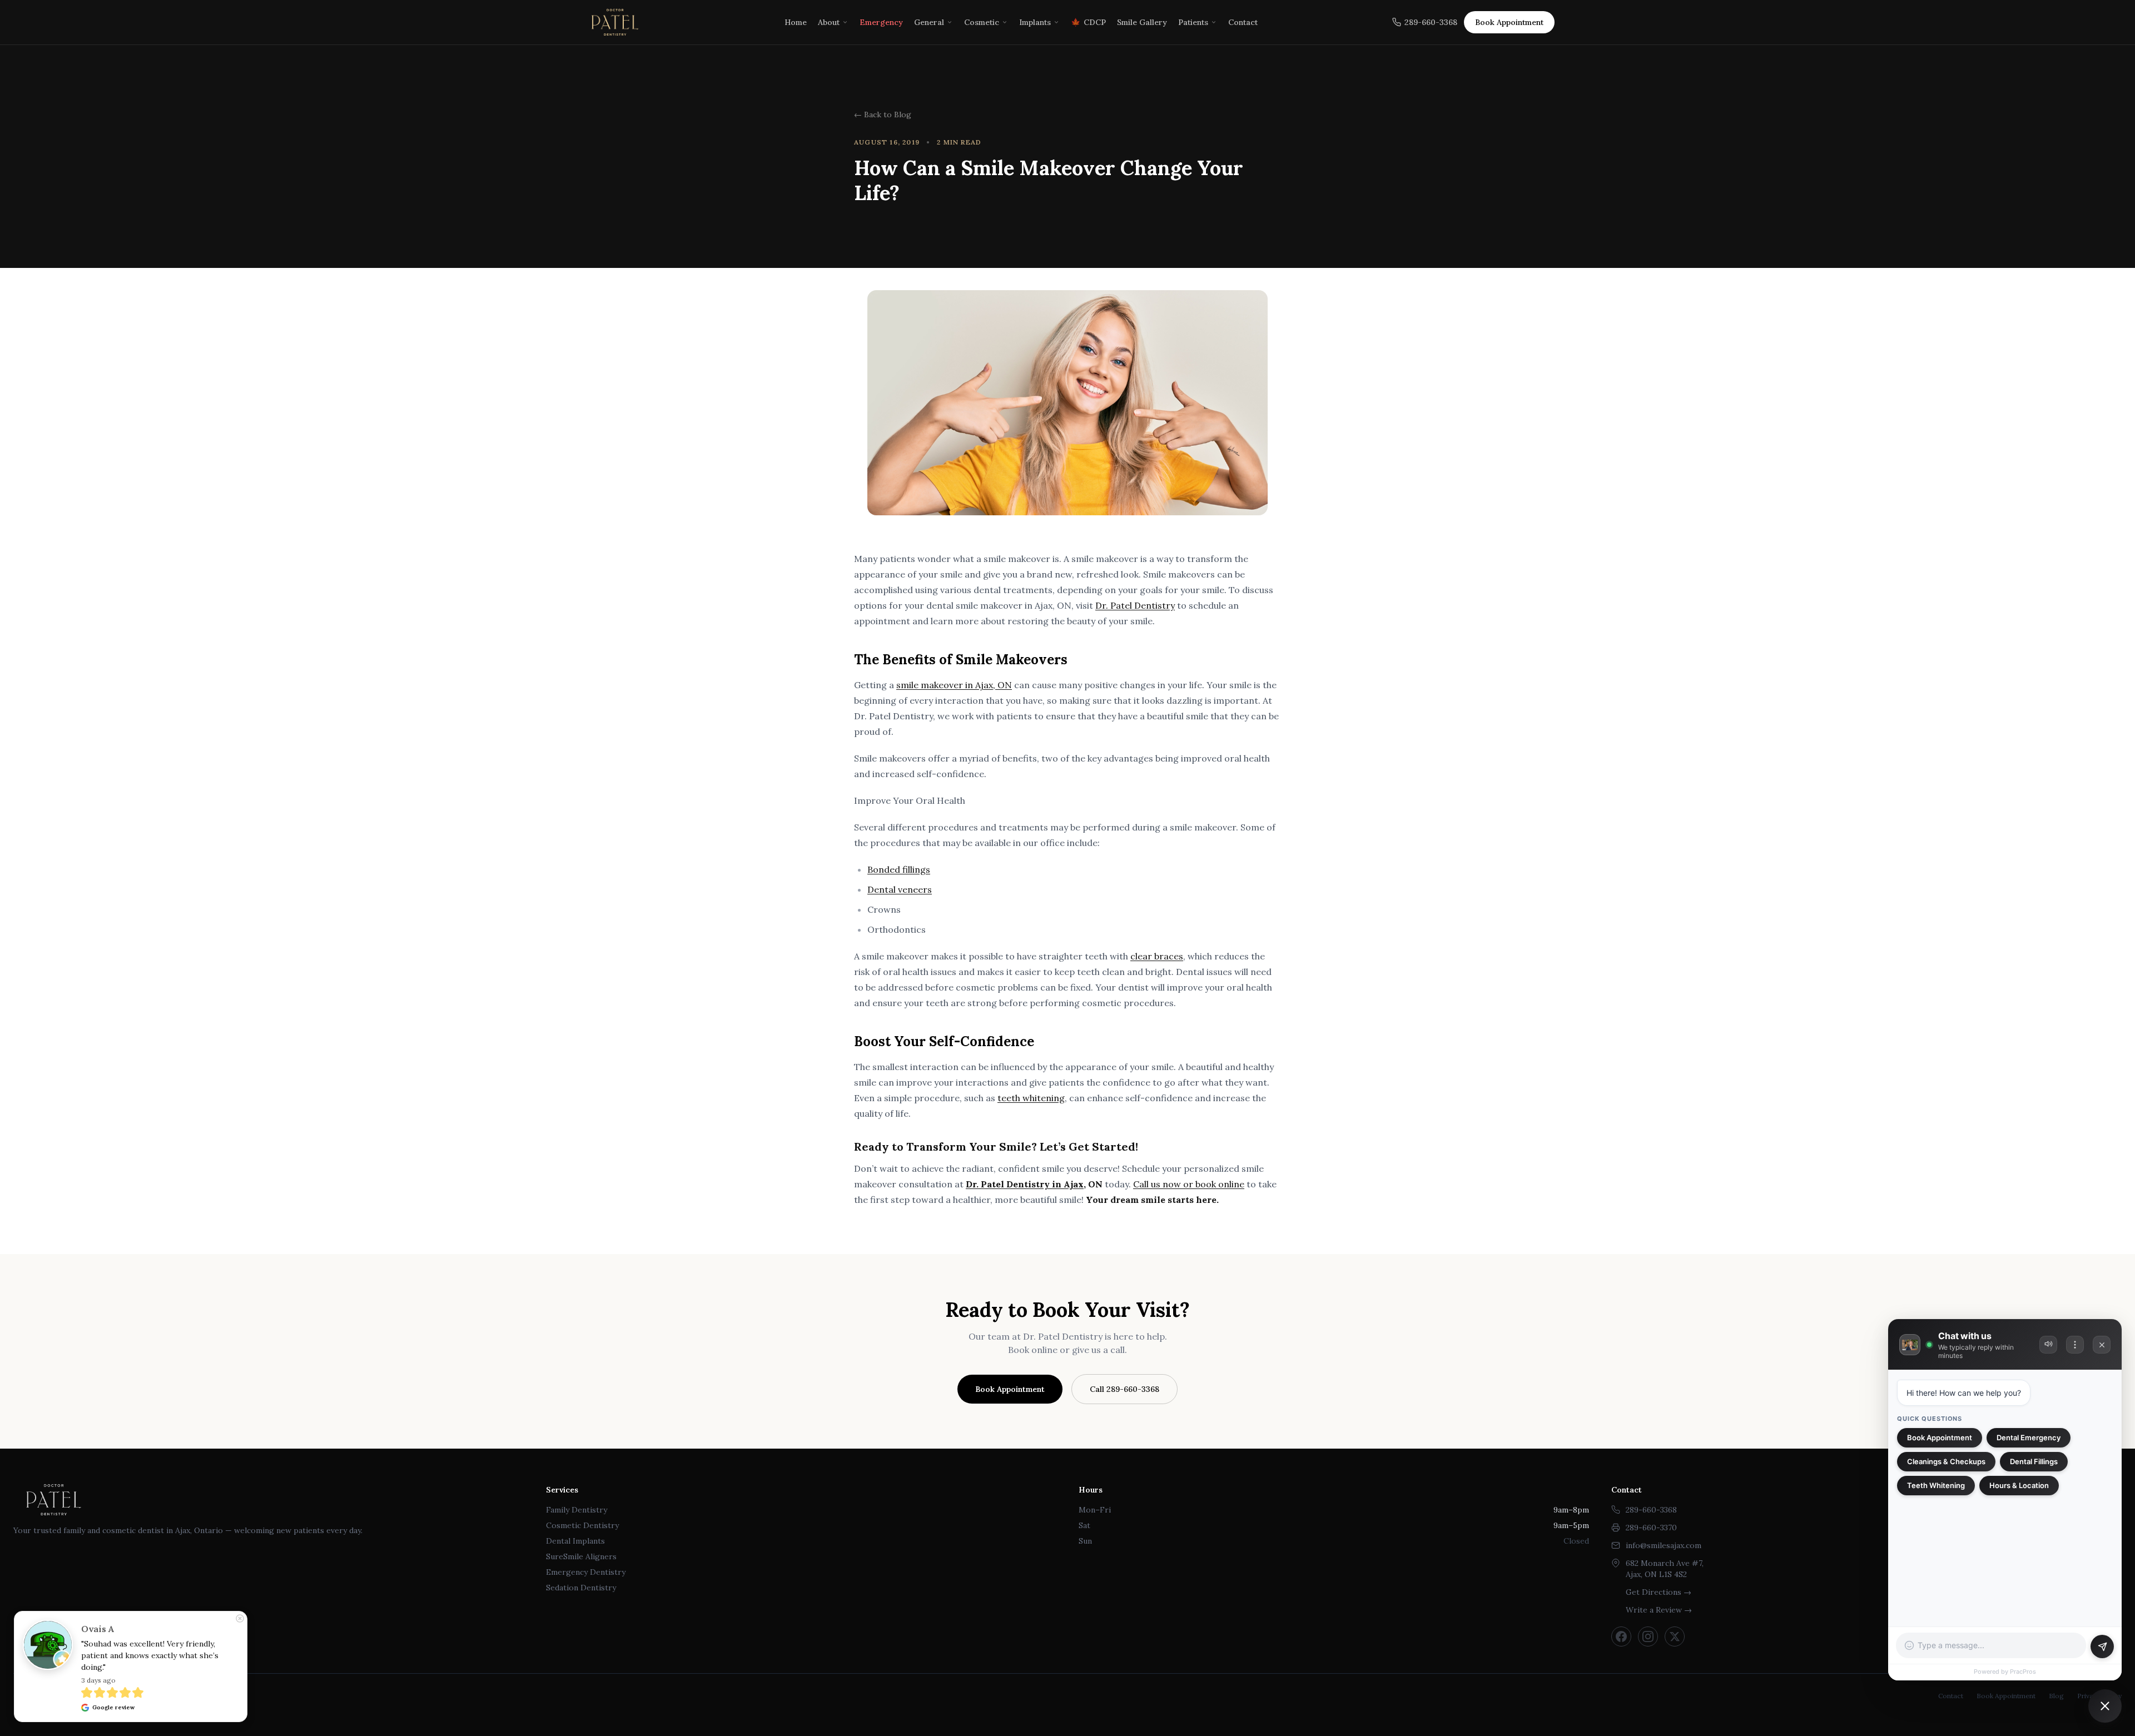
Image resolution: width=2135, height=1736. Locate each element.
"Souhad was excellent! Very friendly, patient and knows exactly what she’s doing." (151, 1655)
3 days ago (98, 1680)
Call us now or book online (1189, 1184)
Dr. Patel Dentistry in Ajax (1025, 1184)
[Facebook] (1621, 1636)
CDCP (1088, 22)
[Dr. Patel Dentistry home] (615, 22)
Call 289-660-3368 (1124, 1389)
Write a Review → (1659, 1610)
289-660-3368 (1431, 22)
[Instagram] (1648, 1636)
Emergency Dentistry (586, 1572)
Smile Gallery (1142, 22)
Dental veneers (900, 889)
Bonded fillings (899, 869)
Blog (2056, 1696)
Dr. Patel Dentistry (1135, 605)
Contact (1243, 22)
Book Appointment (1010, 1389)
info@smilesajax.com (1664, 1545)
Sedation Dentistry (581, 1588)
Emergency (881, 22)
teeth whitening (1031, 1098)
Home (796, 22)
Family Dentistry (577, 1510)
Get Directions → (1659, 1592)
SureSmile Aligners (581, 1556)
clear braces (1157, 956)
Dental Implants (575, 1541)
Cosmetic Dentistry (582, 1525)
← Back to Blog (883, 115)
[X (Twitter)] (1675, 1636)
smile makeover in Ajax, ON (954, 685)
